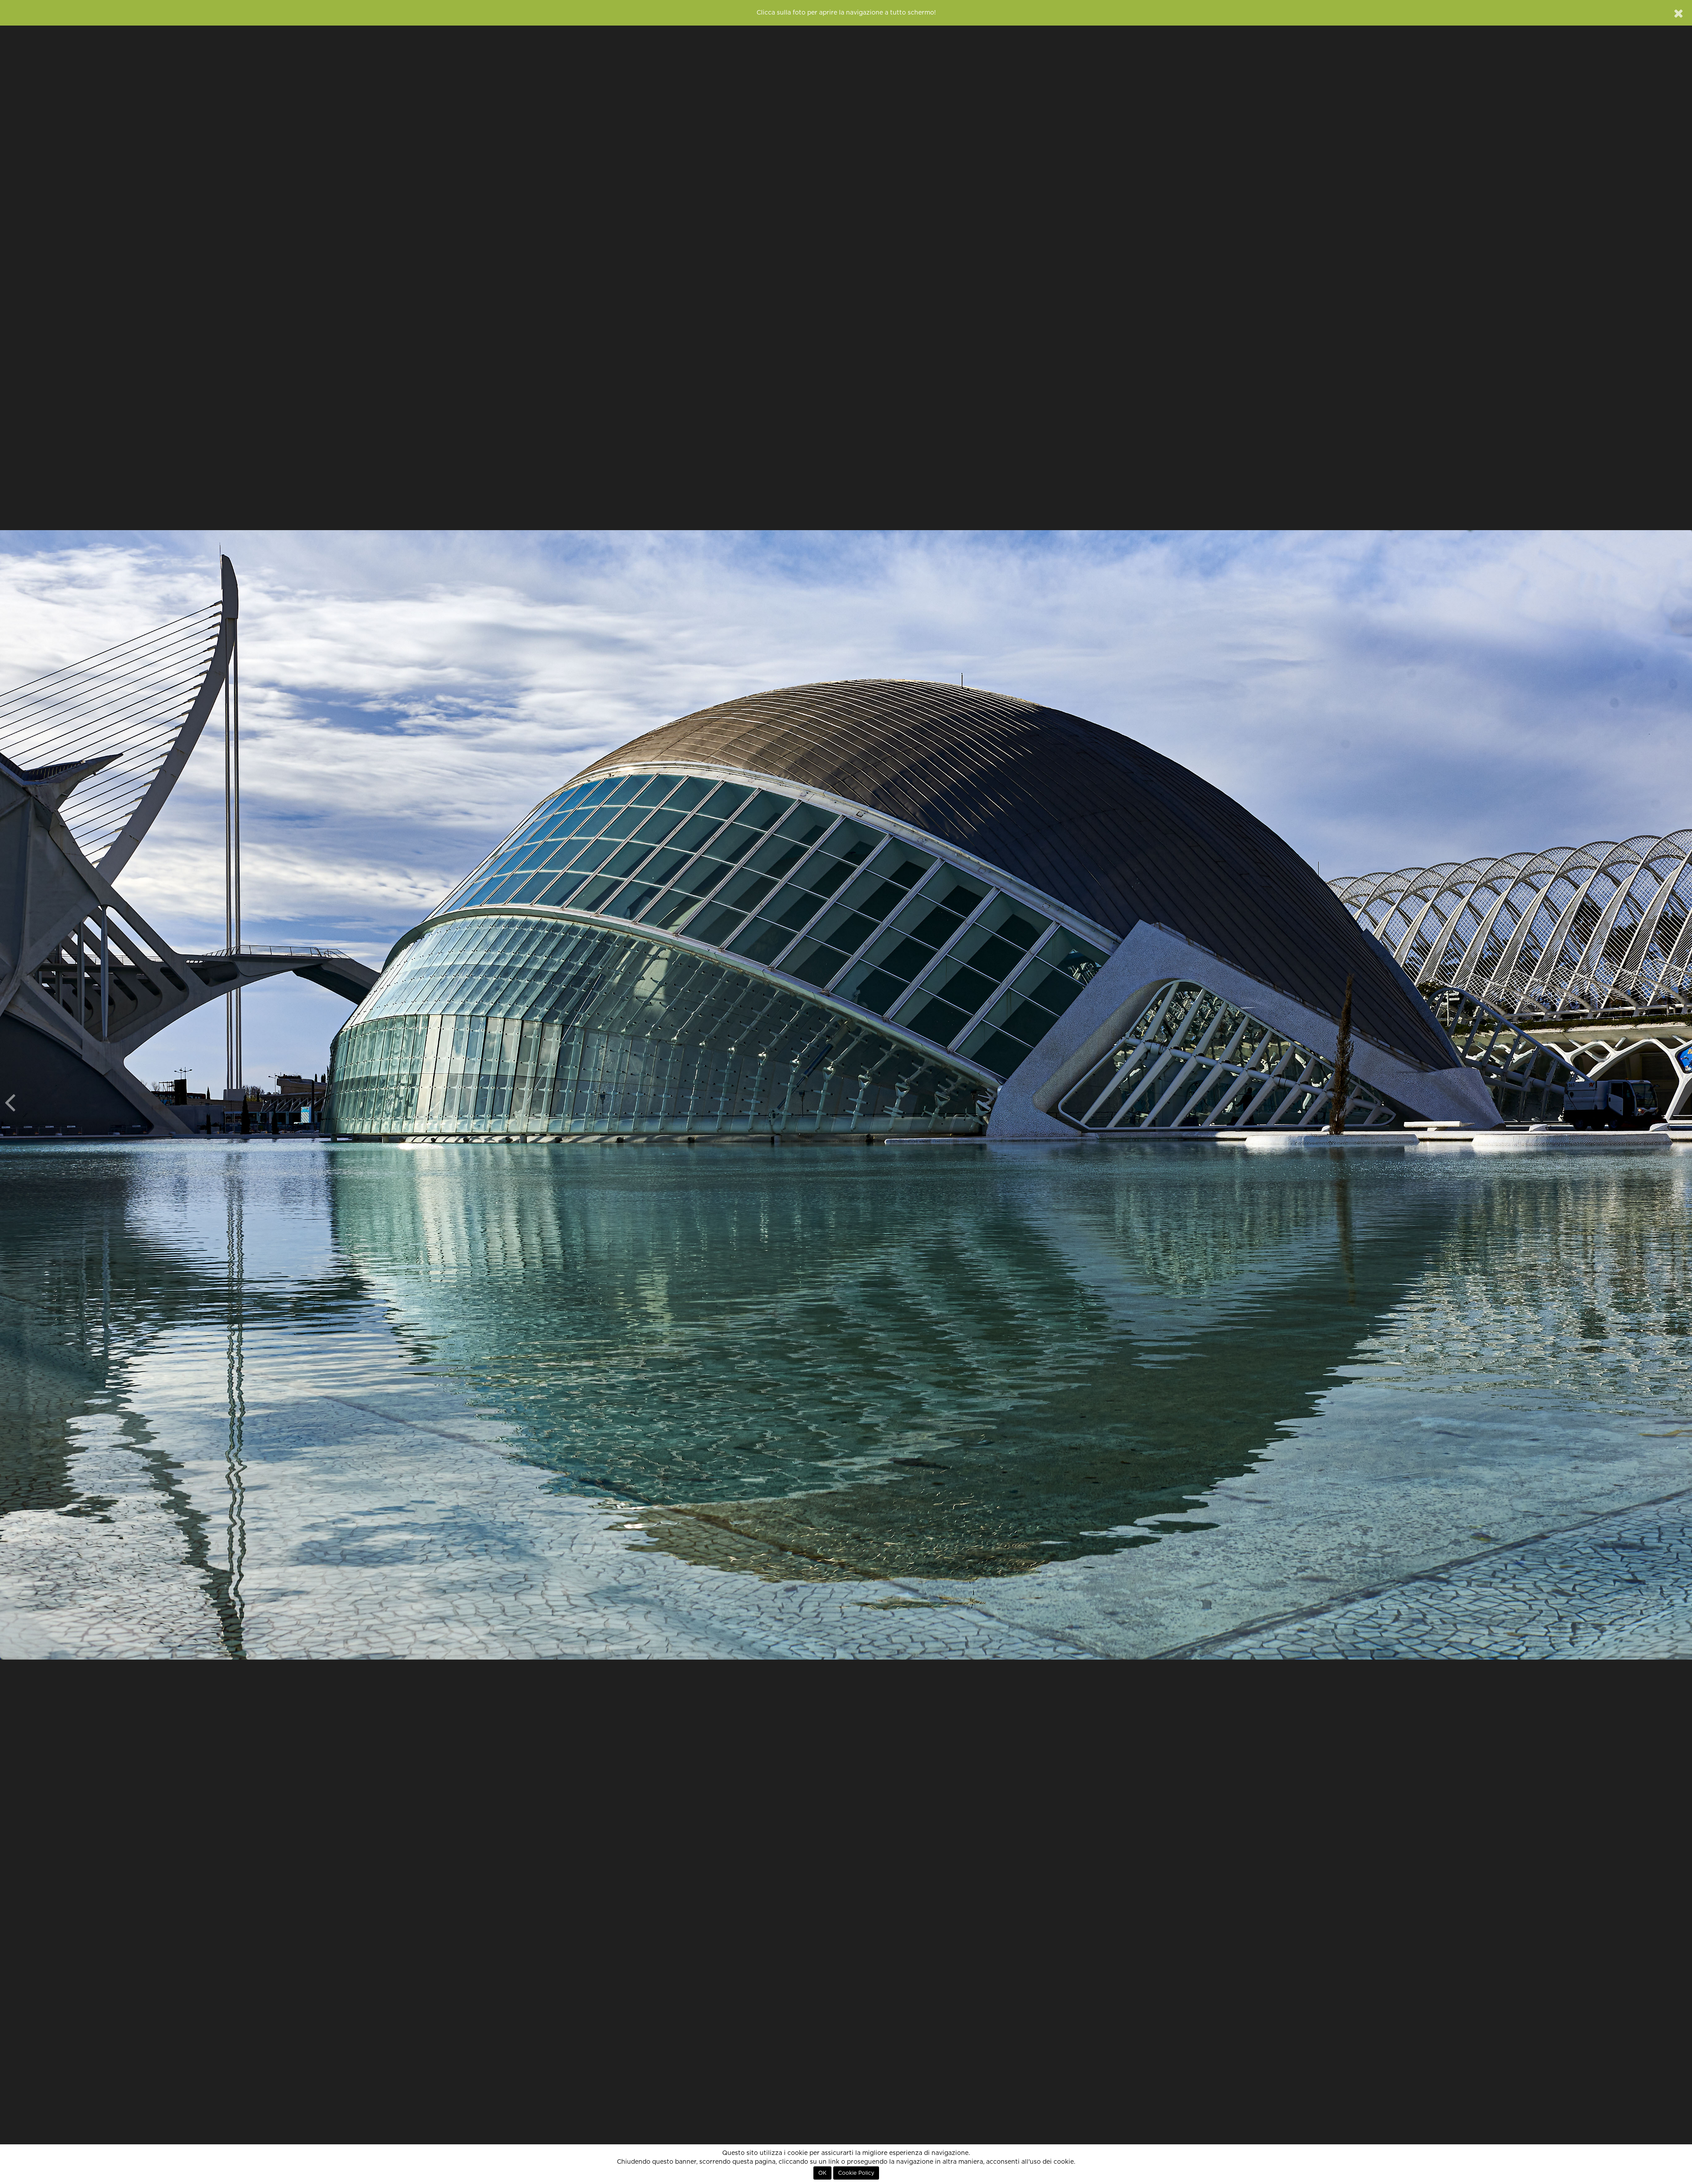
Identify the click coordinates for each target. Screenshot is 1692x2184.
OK (822, 2173)
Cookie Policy (856, 2173)
